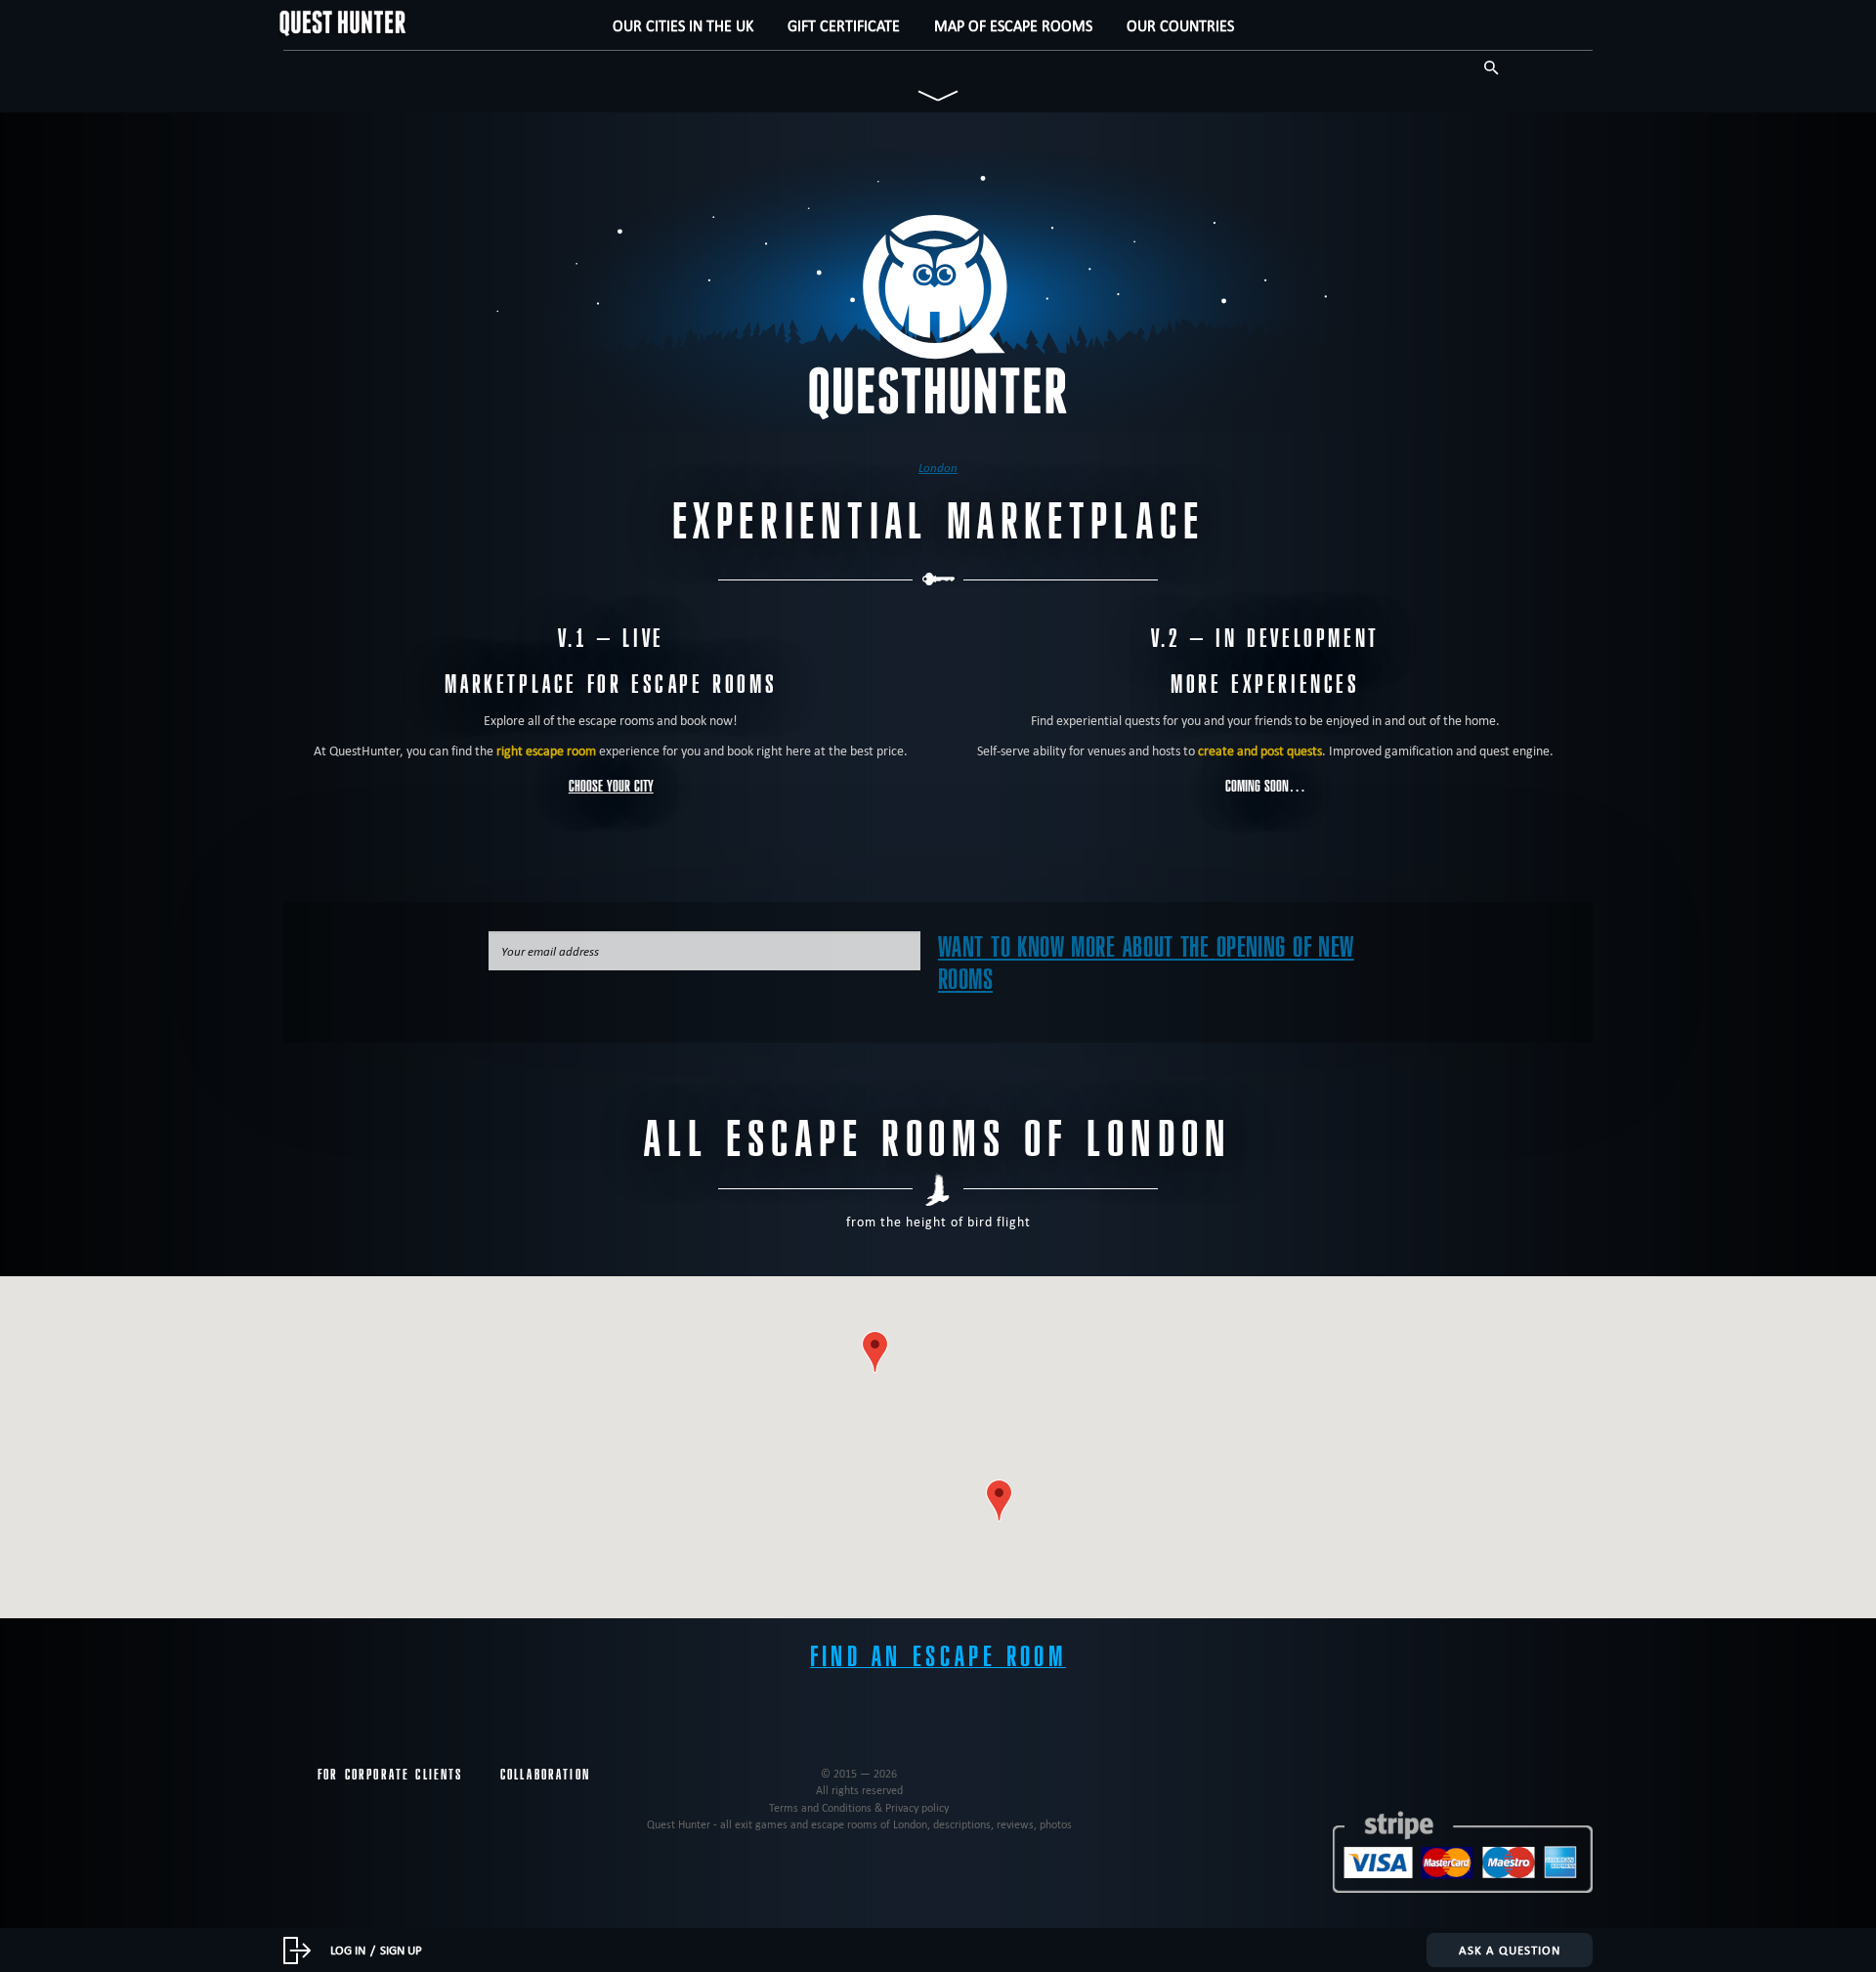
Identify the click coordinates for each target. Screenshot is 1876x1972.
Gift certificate (844, 26)
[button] (875, 1352)
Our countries (1180, 26)
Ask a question (1510, 1950)
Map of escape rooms (1013, 26)
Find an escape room (938, 1657)
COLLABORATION (545, 1775)
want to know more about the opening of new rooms (1146, 964)
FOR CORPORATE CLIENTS (390, 1775)
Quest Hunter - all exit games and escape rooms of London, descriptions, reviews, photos (859, 1824)
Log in (348, 1950)
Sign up (401, 1950)
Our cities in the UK (683, 26)
